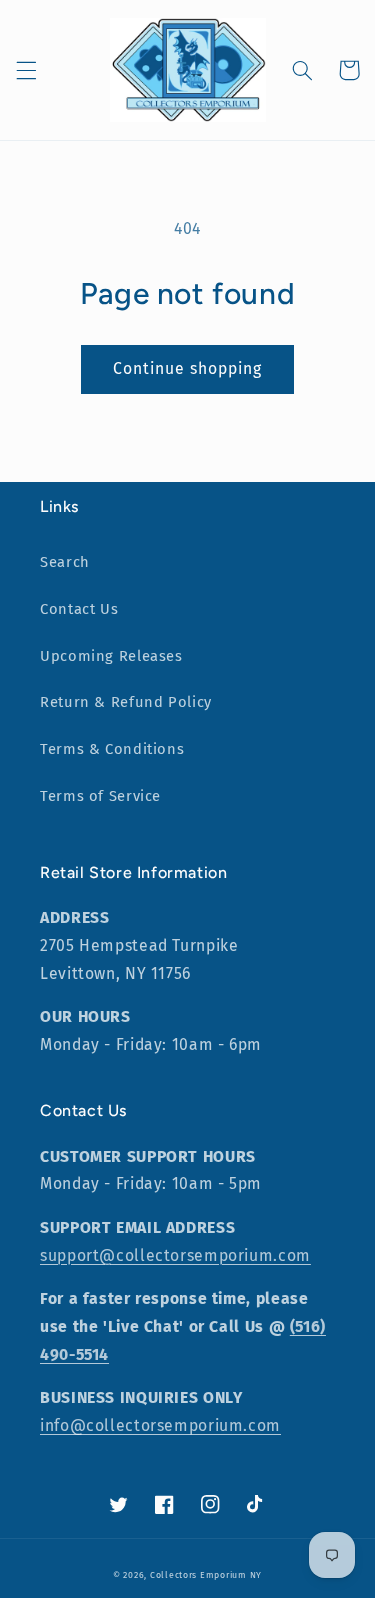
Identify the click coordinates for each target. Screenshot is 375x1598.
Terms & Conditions (112, 749)
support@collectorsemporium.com (175, 1255)
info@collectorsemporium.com (160, 1425)
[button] (26, 70)
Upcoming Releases (111, 656)
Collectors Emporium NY (206, 1575)
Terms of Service (100, 796)
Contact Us (79, 609)
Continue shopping (188, 368)
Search (65, 562)
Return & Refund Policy (126, 702)
